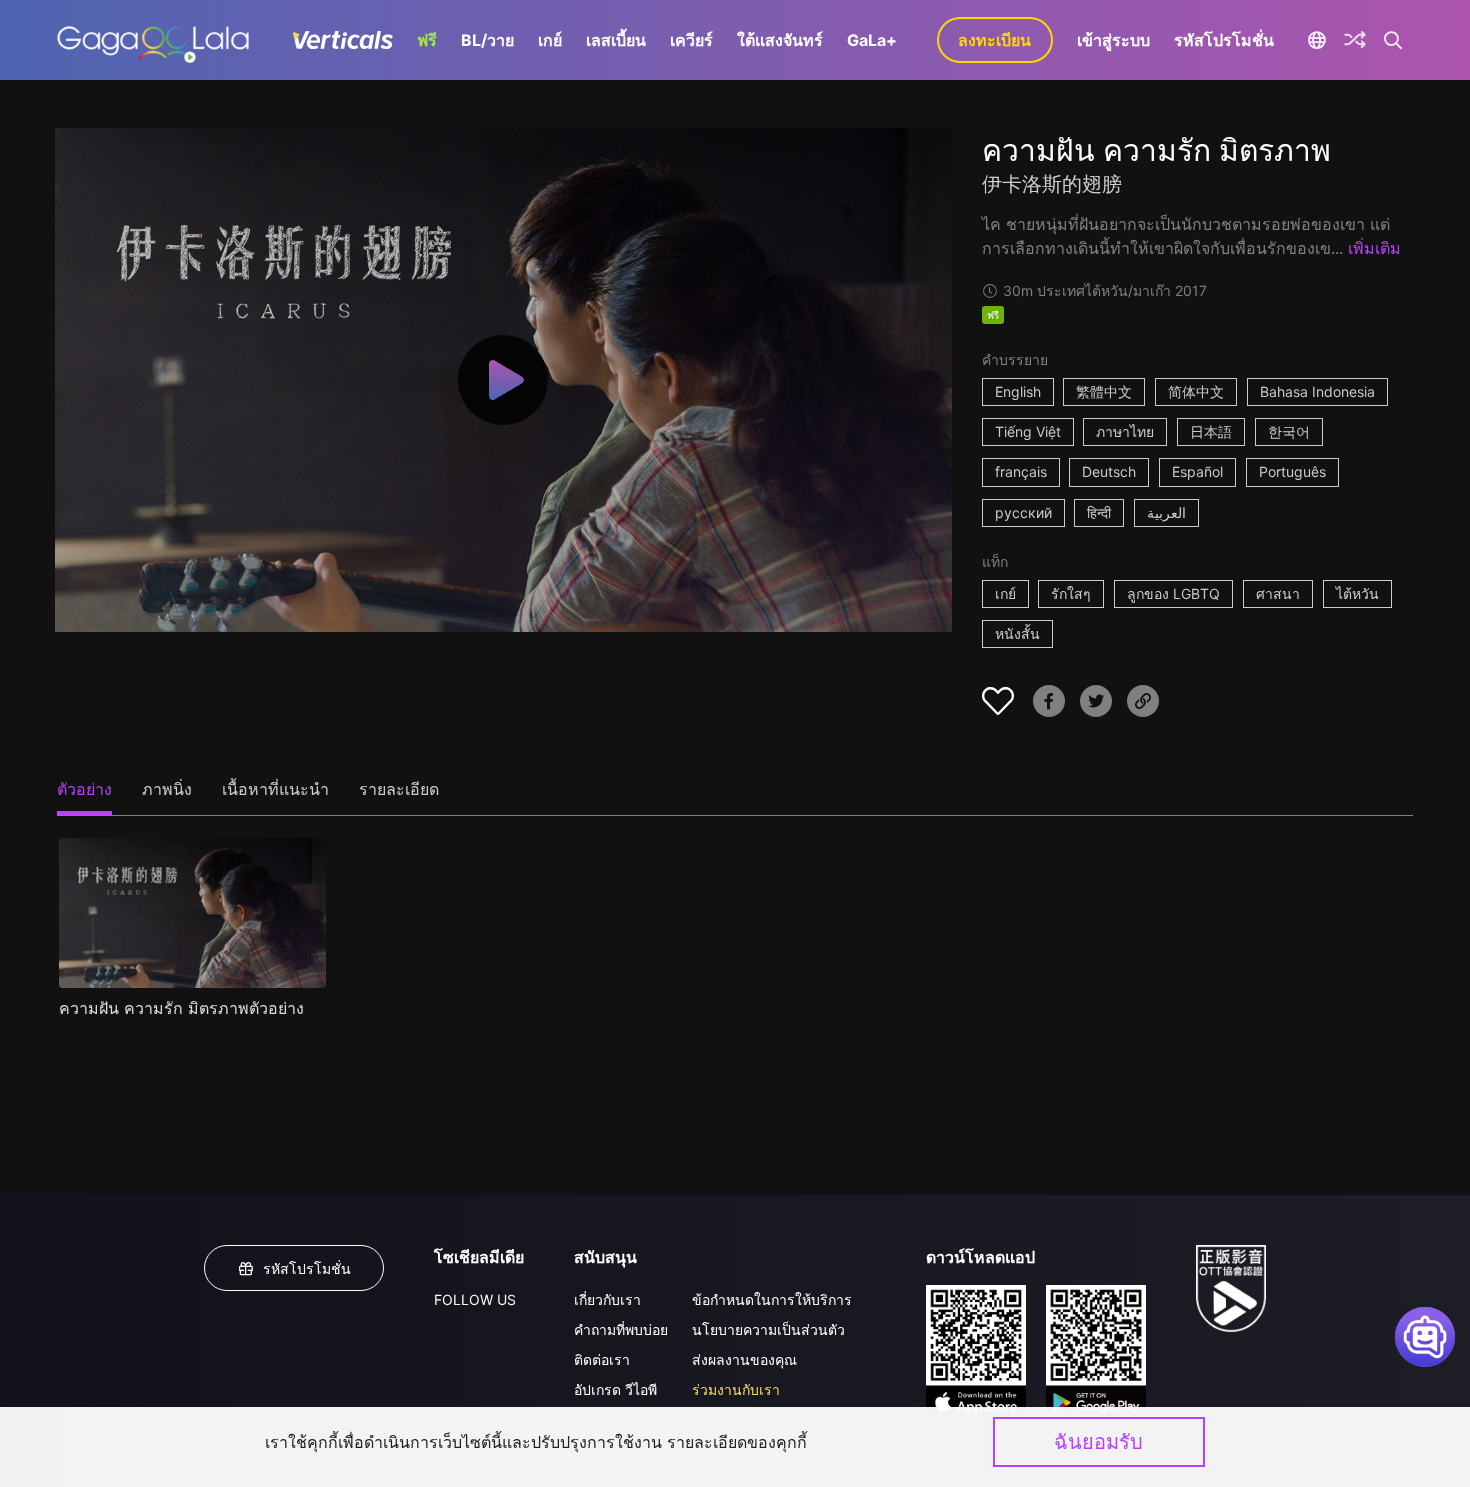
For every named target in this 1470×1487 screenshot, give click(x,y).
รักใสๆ (1071, 593)
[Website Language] (1317, 40)
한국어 (1289, 431)
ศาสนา (1278, 593)
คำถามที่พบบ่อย (621, 1329)
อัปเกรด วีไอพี (615, 1389)
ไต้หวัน (1357, 593)
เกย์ (550, 40)
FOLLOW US (475, 1299)
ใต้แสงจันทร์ (780, 40)
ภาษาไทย (1125, 431)
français (1021, 471)
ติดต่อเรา (602, 1359)
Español (1197, 471)
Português (1292, 471)
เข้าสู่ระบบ (1113, 40)
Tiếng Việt (1028, 431)
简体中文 (1196, 391)
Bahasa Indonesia (1317, 391)
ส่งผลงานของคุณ (744, 1359)
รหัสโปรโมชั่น (1224, 40)
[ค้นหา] (1393, 40)
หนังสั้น (1017, 633)
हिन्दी (1099, 512)
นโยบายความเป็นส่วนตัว (768, 1329)
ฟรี (427, 40)
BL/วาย (487, 40)
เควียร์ (691, 40)
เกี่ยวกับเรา (607, 1299)
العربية (1166, 512)
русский (1023, 512)
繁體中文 (1104, 391)
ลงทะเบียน (994, 40)
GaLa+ (872, 40)
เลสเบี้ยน (616, 40)
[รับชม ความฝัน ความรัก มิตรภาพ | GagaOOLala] (152, 40)
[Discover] (1355, 40)
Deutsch (1109, 471)
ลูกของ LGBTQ (1173, 593)
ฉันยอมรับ (1098, 1442)
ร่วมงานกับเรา (736, 1389)
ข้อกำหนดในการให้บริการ (772, 1299)
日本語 (1211, 431)
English (1018, 391)
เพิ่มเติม (1374, 248)
